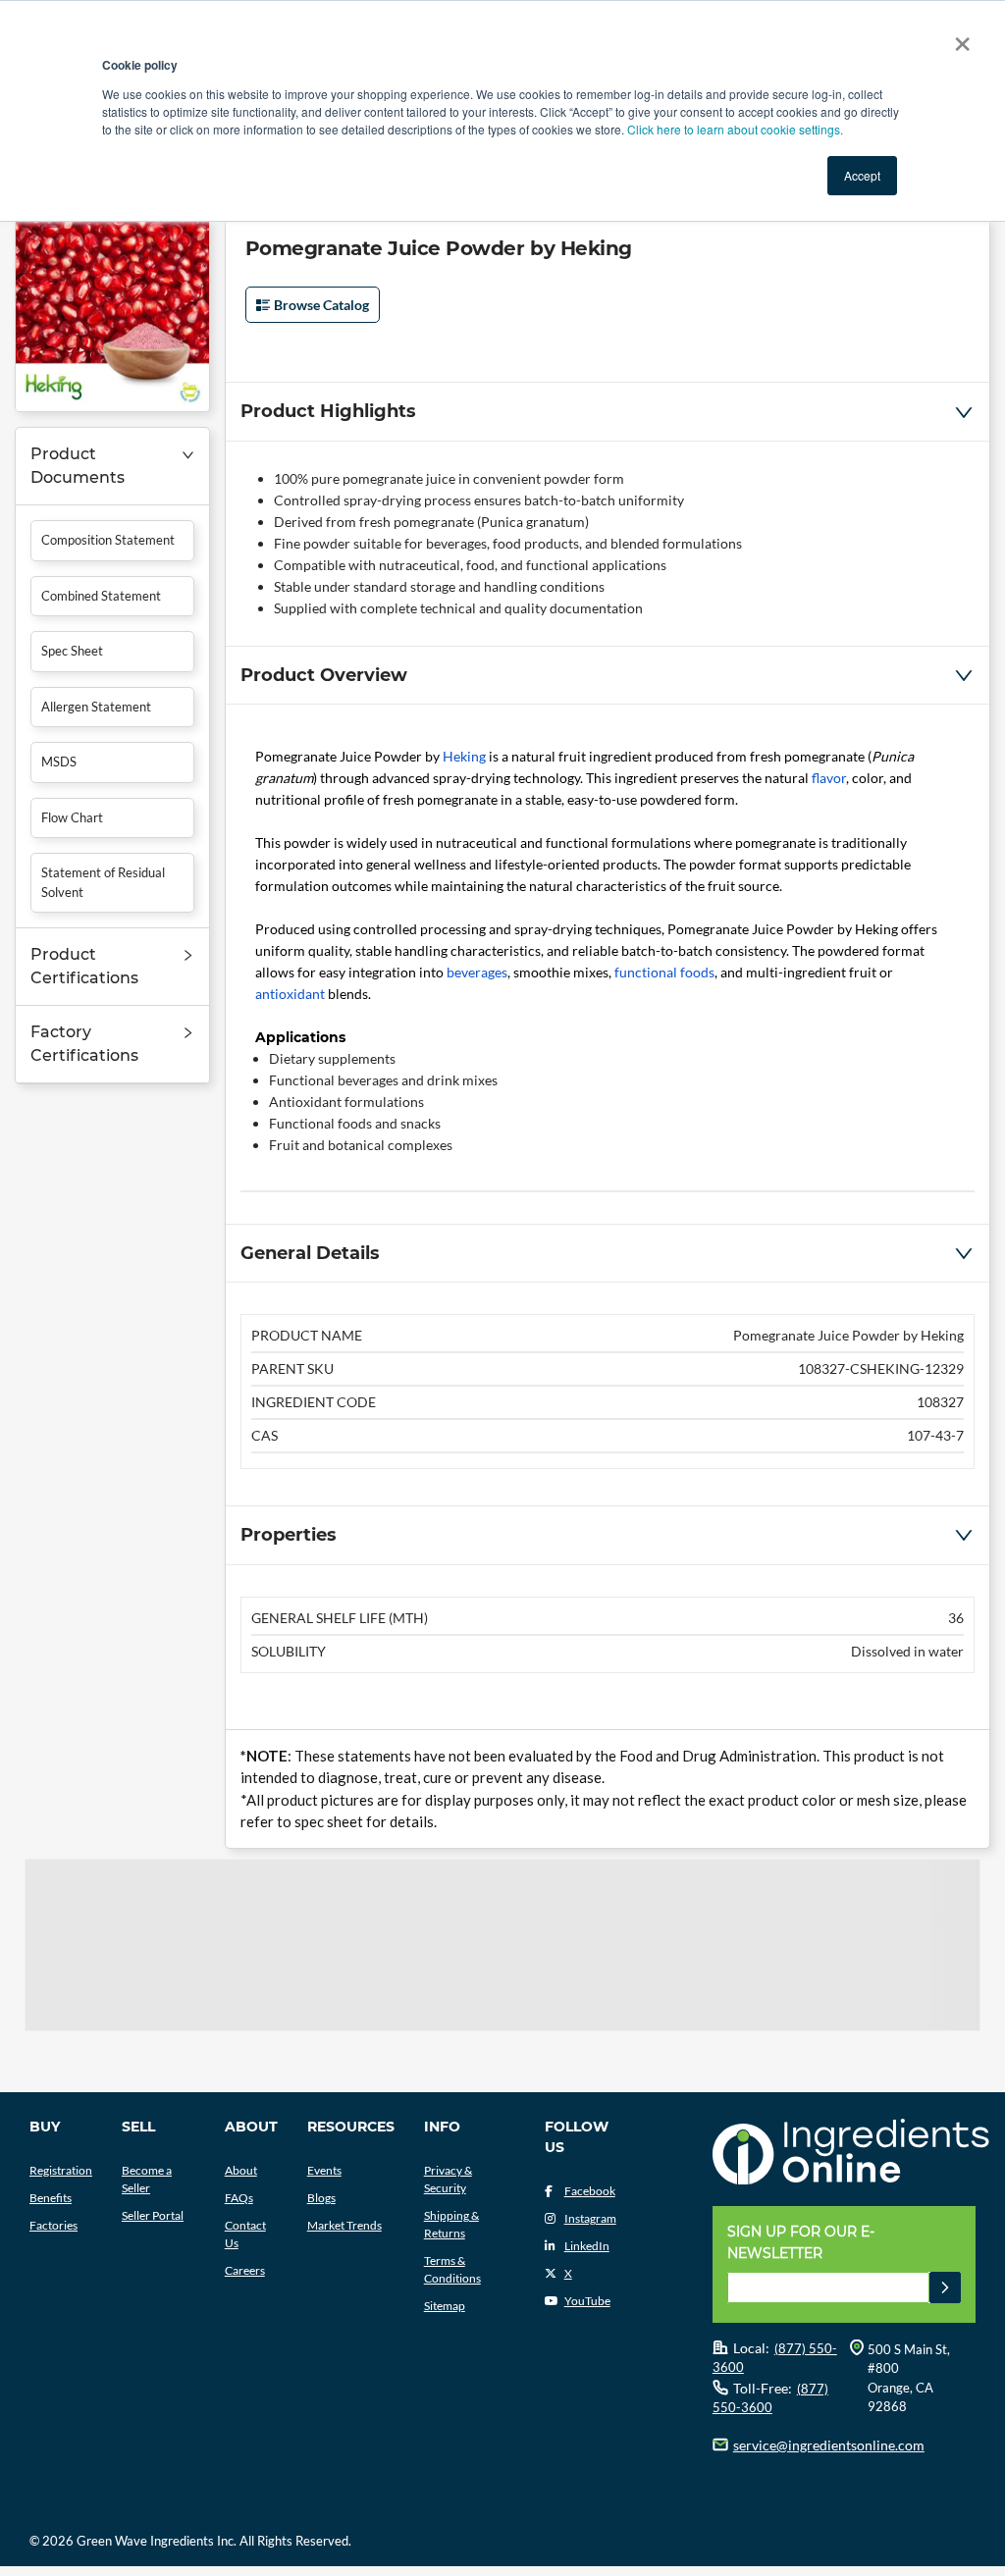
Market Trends (344, 2225)
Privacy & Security (448, 2179)
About (241, 2170)
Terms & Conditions (452, 2269)
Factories (53, 2225)
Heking (464, 756)
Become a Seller (147, 2179)
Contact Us (245, 2234)
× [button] (958, 37)
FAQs (239, 2198)
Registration (61, 2170)
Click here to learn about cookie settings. (735, 129)
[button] (112, 467)
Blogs (321, 2198)
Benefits (51, 2198)
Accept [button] (862, 175)
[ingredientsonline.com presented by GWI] (851, 2154)
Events (324, 2170)
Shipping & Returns (451, 2224)
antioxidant (290, 994)
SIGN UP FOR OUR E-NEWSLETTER (801, 2242)
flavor (829, 778)
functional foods (664, 972)
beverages (477, 972)
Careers (245, 2270)
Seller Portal (153, 2215)
